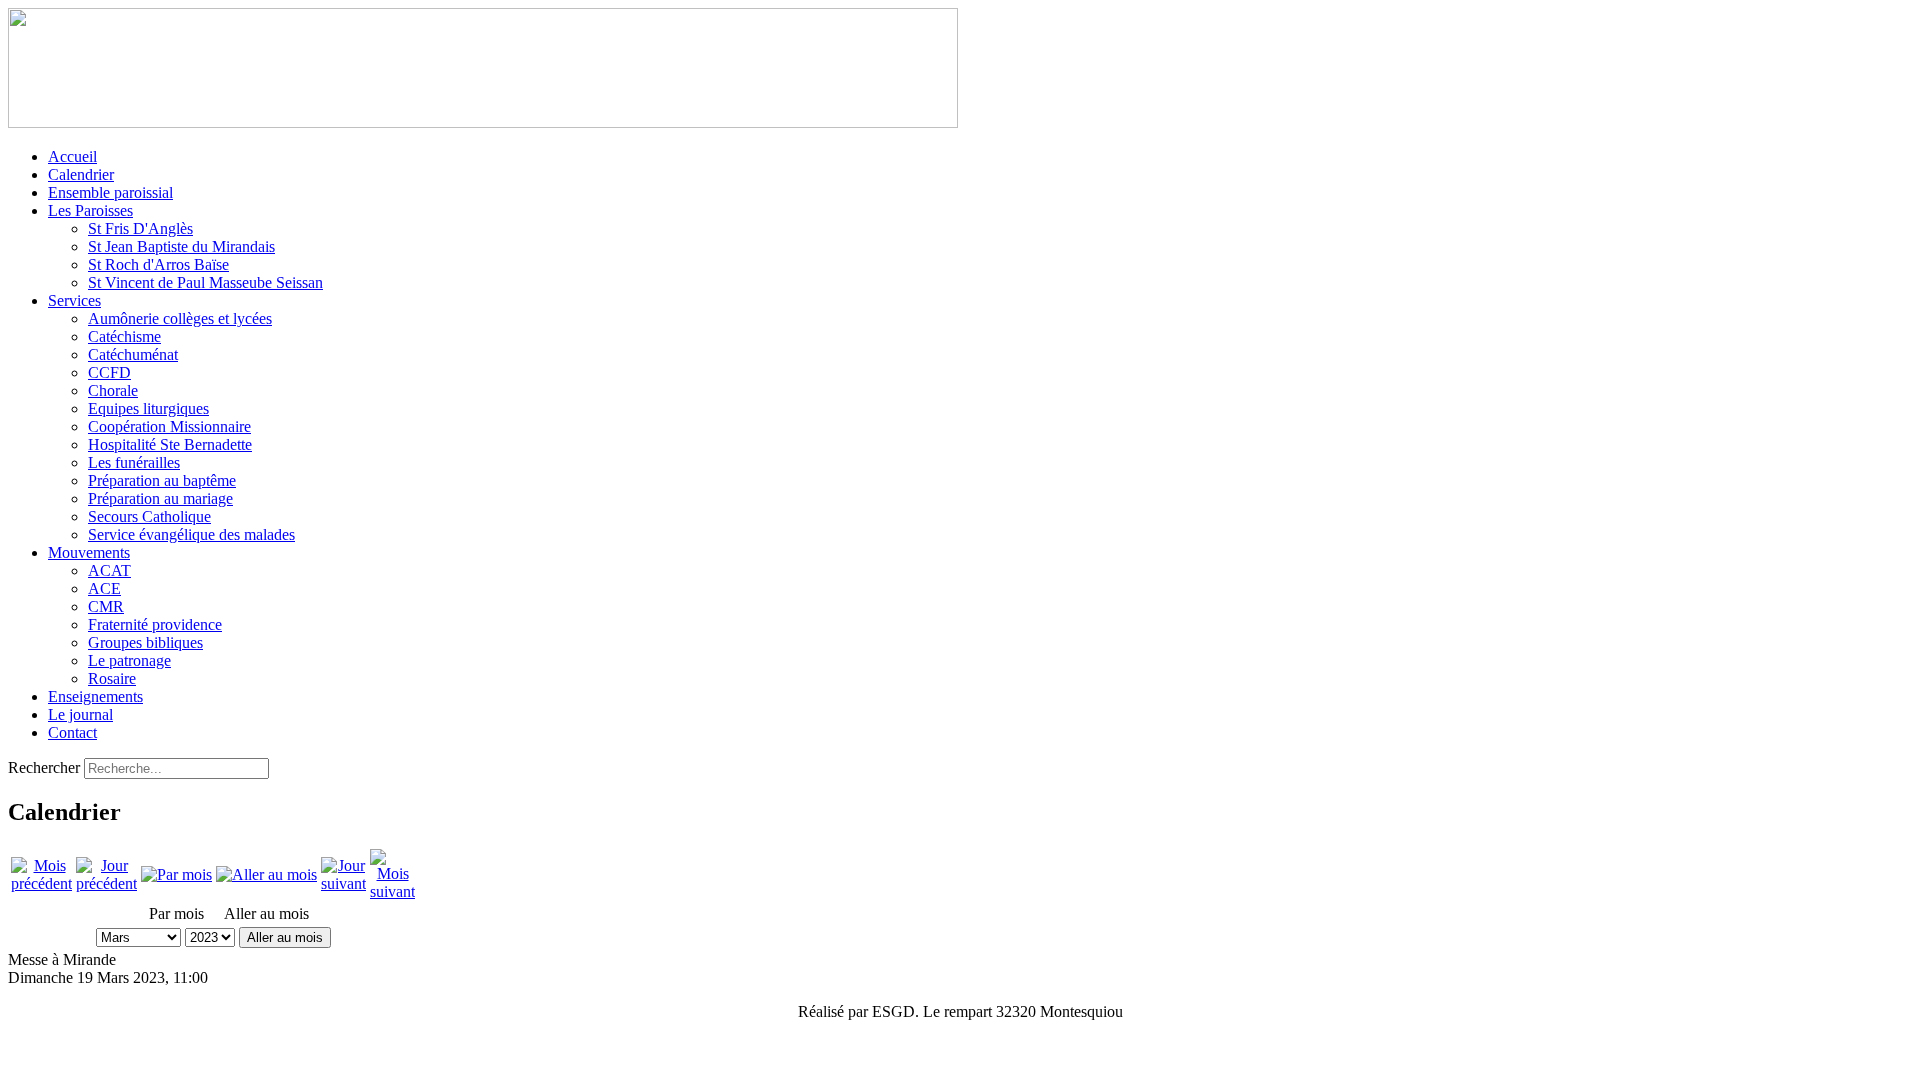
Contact (72, 732)
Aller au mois (285, 937)
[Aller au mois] (266, 874)
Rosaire (112, 678)
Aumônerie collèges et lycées (180, 318)
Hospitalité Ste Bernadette (170, 444)
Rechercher (44, 767)
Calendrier (81, 174)
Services (74, 300)
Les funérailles (134, 462)
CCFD (109, 372)
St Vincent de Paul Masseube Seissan (205, 282)
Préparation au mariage (160, 498)
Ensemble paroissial (110, 192)
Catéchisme (124, 336)
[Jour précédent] (106, 883)
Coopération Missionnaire (169, 426)
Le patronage (129, 660)
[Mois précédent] (41, 883)
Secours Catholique (149, 516)
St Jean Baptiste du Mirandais (181, 246)
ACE (104, 588)
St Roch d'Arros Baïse (158, 264)
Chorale (113, 390)
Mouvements (89, 552)
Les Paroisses (90, 210)
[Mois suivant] (392, 891)
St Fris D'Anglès (140, 228)
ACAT (109, 570)
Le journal (80, 714)
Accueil (72, 156)
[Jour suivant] (343, 883)
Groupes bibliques (145, 642)
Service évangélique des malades (191, 534)
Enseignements (95, 696)
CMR (106, 606)
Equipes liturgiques (148, 408)
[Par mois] (176, 874)
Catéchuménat (133, 354)
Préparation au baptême (162, 480)
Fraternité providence (155, 624)
